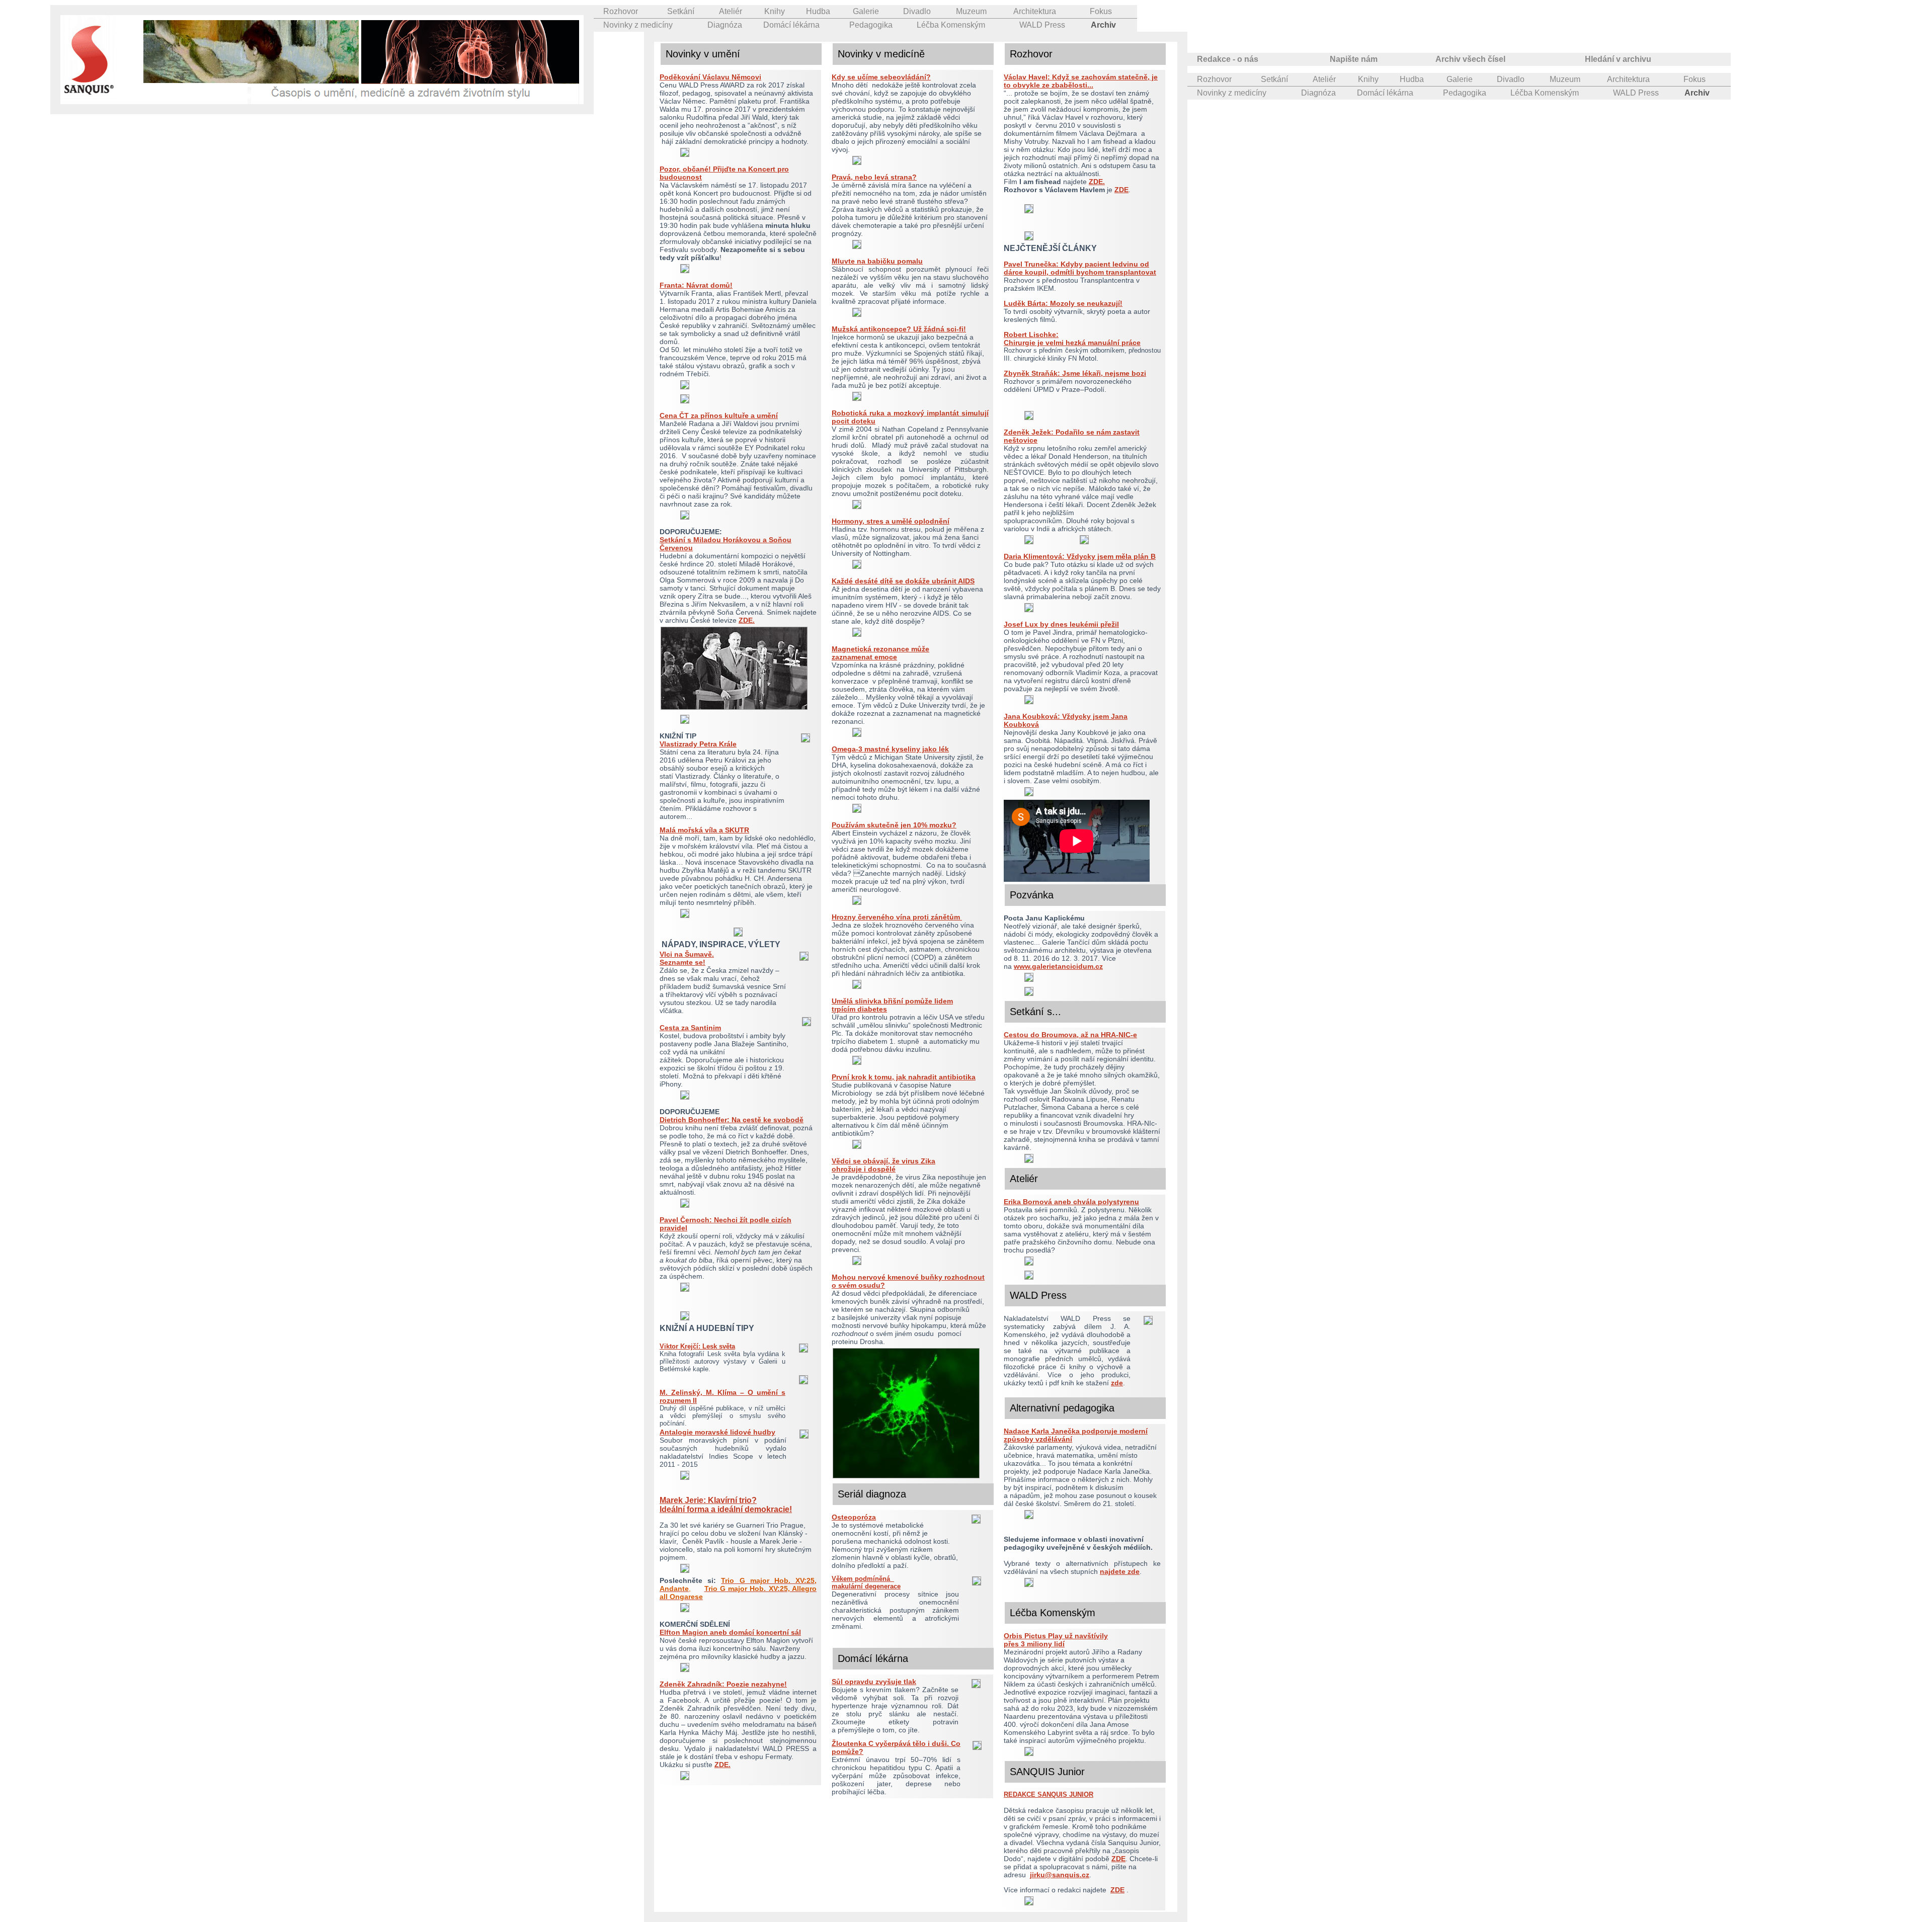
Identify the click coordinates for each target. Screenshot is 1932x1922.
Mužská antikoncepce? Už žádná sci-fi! (899, 329)
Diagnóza (725, 25)
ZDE (1121, 190)
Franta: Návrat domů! (696, 285)
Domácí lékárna (791, 25)
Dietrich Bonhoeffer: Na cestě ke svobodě (732, 1120)
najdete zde (1120, 1571)
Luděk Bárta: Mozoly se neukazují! (1063, 303)
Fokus (1101, 11)
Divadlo (917, 11)
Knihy (775, 11)
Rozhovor (621, 11)
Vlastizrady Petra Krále (698, 744)
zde (1117, 1383)
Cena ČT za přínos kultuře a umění (719, 415)
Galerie (866, 11)
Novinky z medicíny (638, 25)
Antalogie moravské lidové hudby (717, 1432)
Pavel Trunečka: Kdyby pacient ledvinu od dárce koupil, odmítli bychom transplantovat (1080, 268)
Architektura (1035, 11)
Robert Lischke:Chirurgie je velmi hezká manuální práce (1072, 339)
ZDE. (747, 620)
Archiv (1103, 25)
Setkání (681, 11)
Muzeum (971, 11)
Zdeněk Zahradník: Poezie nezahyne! (723, 1684)
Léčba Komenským (951, 25)
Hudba (818, 11)
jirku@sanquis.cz (1060, 1875)
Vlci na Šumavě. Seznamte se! (687, 958)
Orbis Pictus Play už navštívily (1056, 1636)
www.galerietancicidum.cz (1058, 966)
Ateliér (731, 11)
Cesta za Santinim (690, 1028)
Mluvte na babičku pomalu (877, 261)
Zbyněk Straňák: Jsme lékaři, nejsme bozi (1075, 373)
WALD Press (1042, 25)
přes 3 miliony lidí (1034, 1644)
